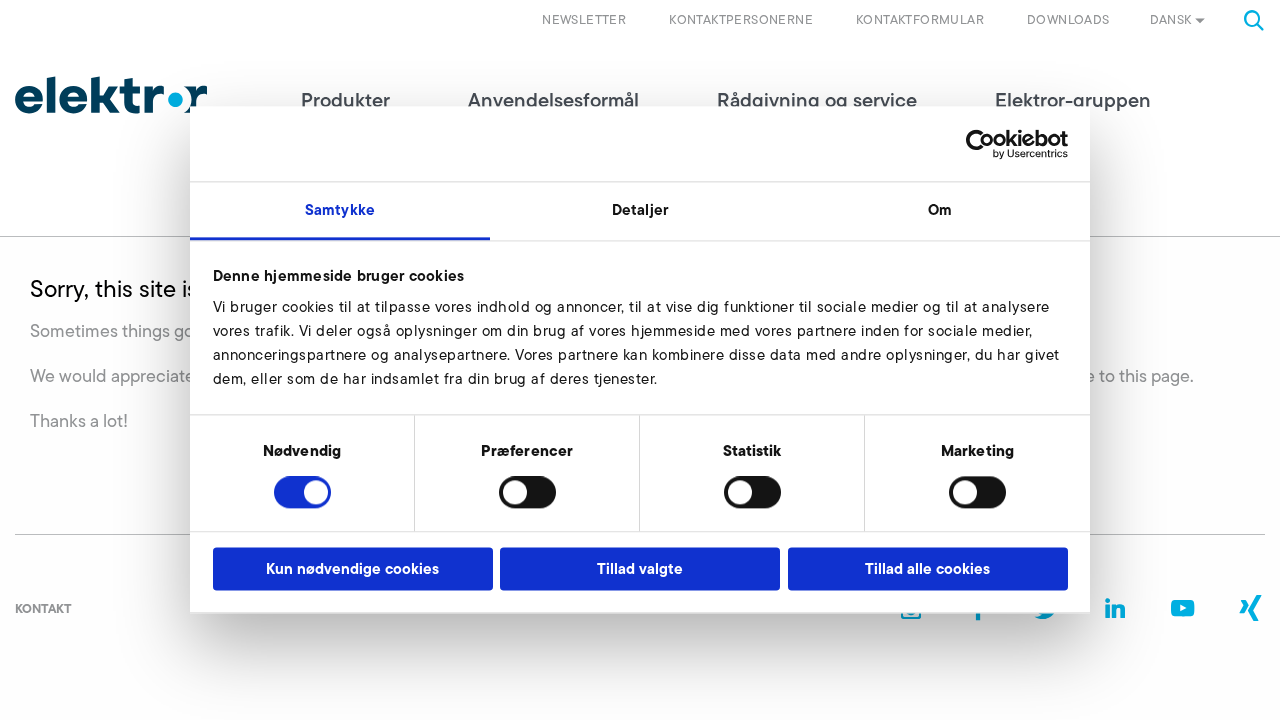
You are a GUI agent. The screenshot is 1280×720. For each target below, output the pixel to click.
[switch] (527, 493)
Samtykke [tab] (340, 209)
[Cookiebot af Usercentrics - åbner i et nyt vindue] (980, 144)
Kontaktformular (920, 19)
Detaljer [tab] (640, 209)
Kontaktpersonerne (741, 19)
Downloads (1068, 19)
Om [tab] (940, 209)
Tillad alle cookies (927, 568)
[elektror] (111, 95)
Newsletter (584, 19)
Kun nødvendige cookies (352, 568)
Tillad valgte (640, 568)
